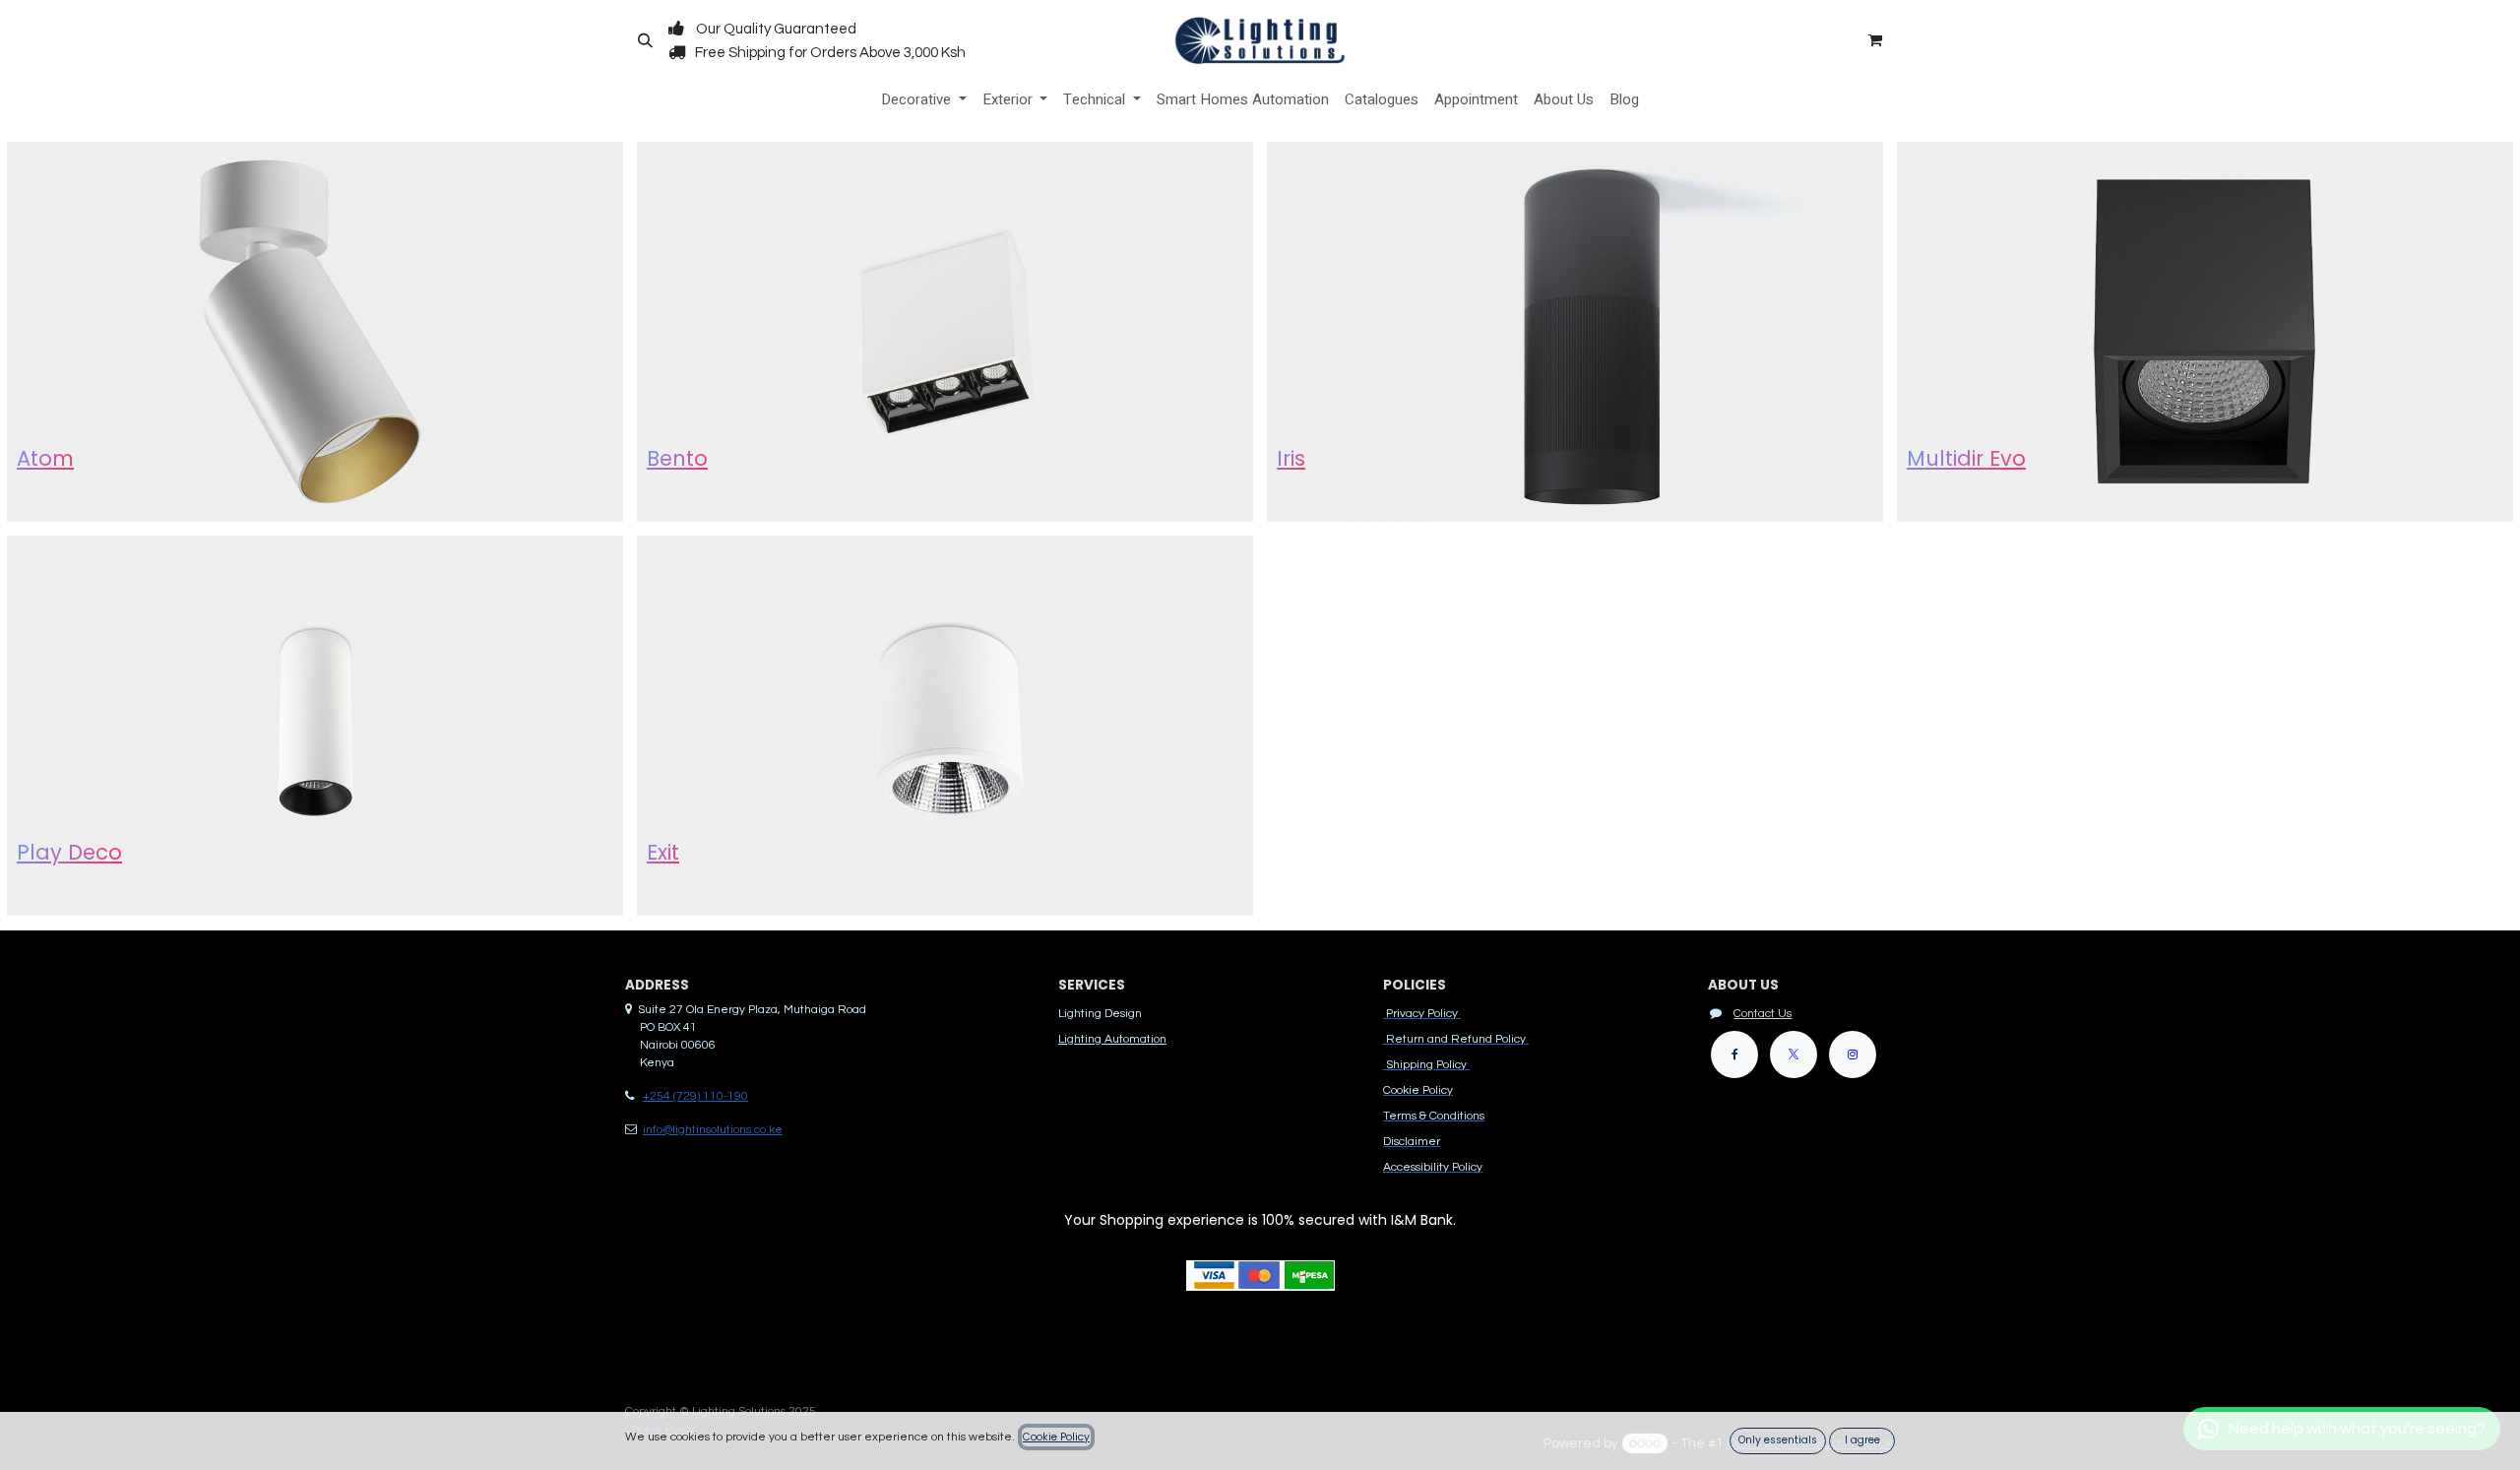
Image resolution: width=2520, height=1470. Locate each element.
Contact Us (1763, 1014)
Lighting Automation (1112, 1039)
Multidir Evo (1966, 458)
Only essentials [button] (1778, 1440)
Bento (677, 458)
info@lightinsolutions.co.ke (713, 1130)
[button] (645, 40)
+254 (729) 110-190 (695, 1096)
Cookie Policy (1056, 1437)
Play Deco (69, 852)
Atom (45, 458)
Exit (663, 852)
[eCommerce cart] (1875, 40)
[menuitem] (924, 100)
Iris (1291, 458)
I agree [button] (1862, 1440)
